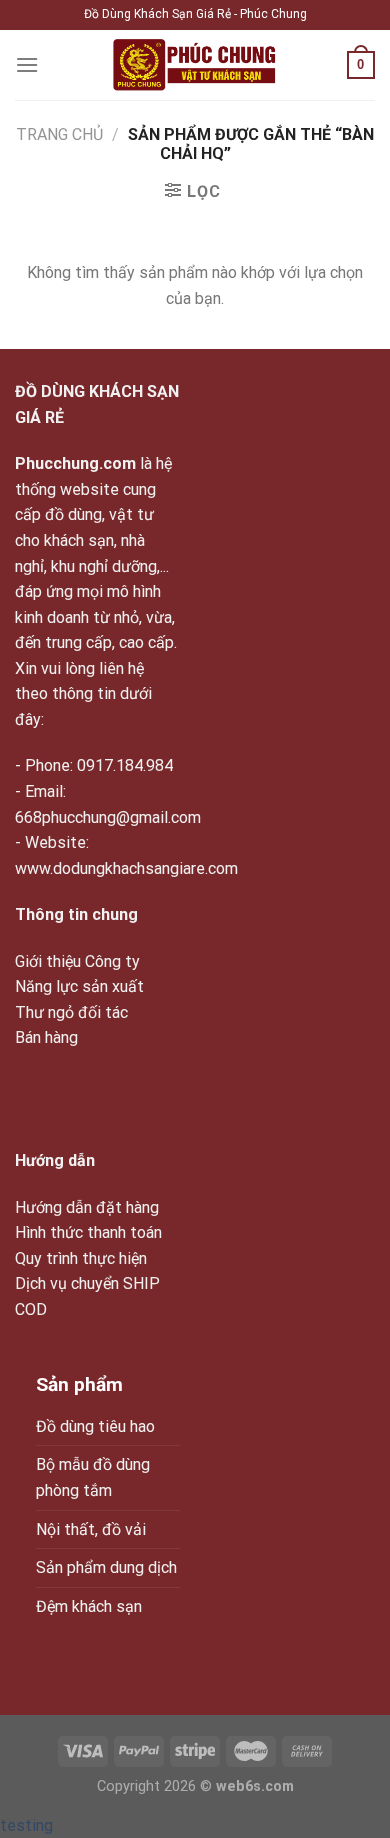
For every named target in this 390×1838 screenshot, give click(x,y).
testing (26, 1825)
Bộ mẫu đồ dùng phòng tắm (93, 1477)
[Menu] (27, 64)
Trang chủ (59, 134)
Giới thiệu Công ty (77, 961)
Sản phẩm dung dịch (106, 1567)
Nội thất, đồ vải (91, 1529)
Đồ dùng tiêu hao (95, 1426)
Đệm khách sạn (89, 1606)
